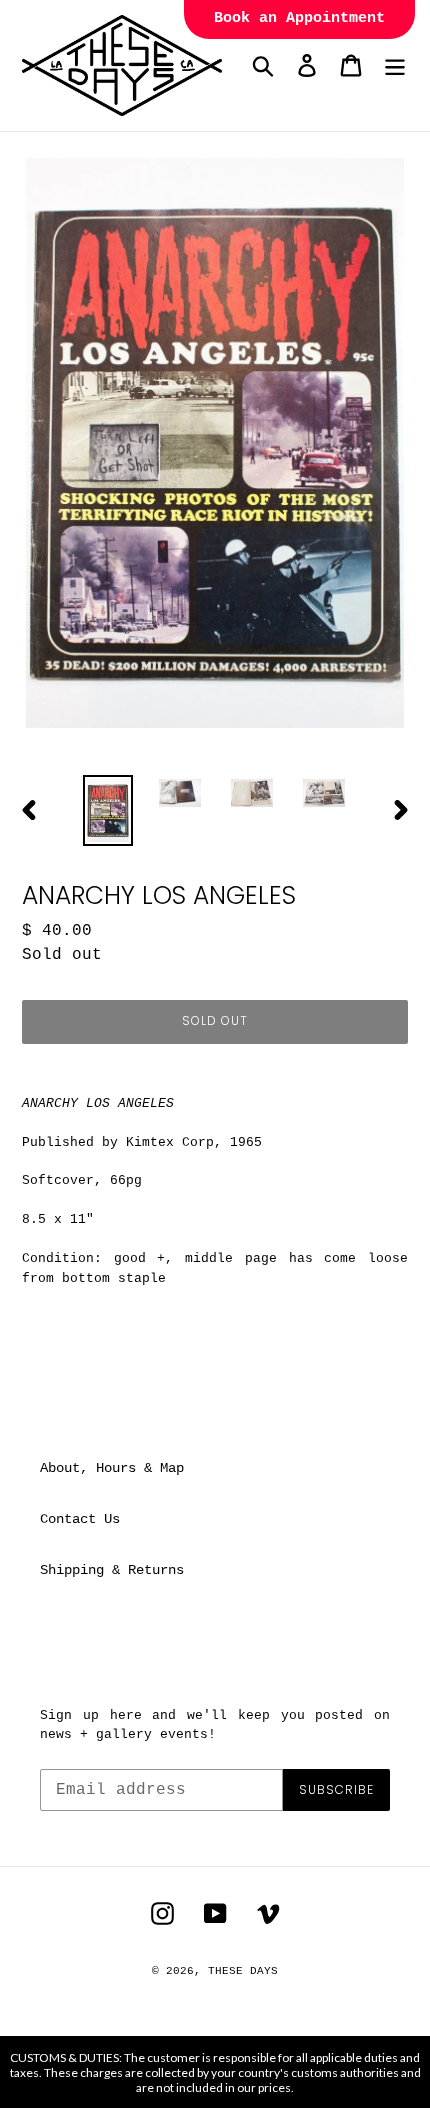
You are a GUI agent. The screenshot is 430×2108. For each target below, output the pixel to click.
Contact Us (80, 1519)
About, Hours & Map (112, 1468)
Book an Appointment (299, 18)
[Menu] (395, 65)
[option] (108, 810)
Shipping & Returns (112, 1570)
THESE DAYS (243, 1971)
